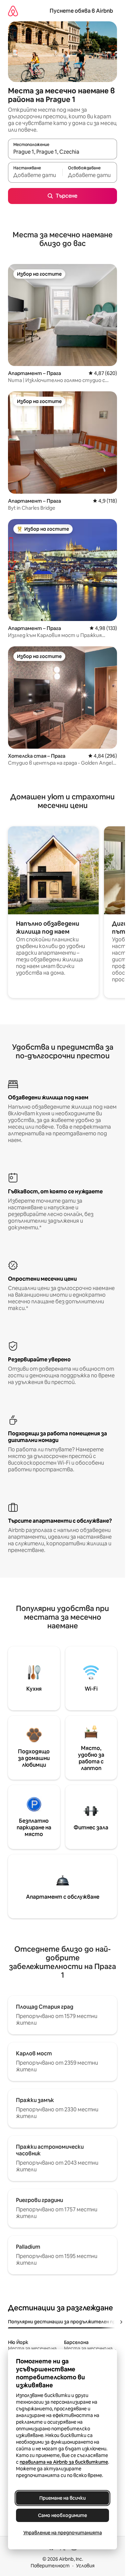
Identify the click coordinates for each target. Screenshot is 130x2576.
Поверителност (50, 2566)
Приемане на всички (62, 2498)
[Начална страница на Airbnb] (13, 11)
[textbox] (35, 175)
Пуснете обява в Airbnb (81, 11)
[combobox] (62, 152)
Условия (85, 2566)
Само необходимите (62, 2515)
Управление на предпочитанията (63, 2533)
